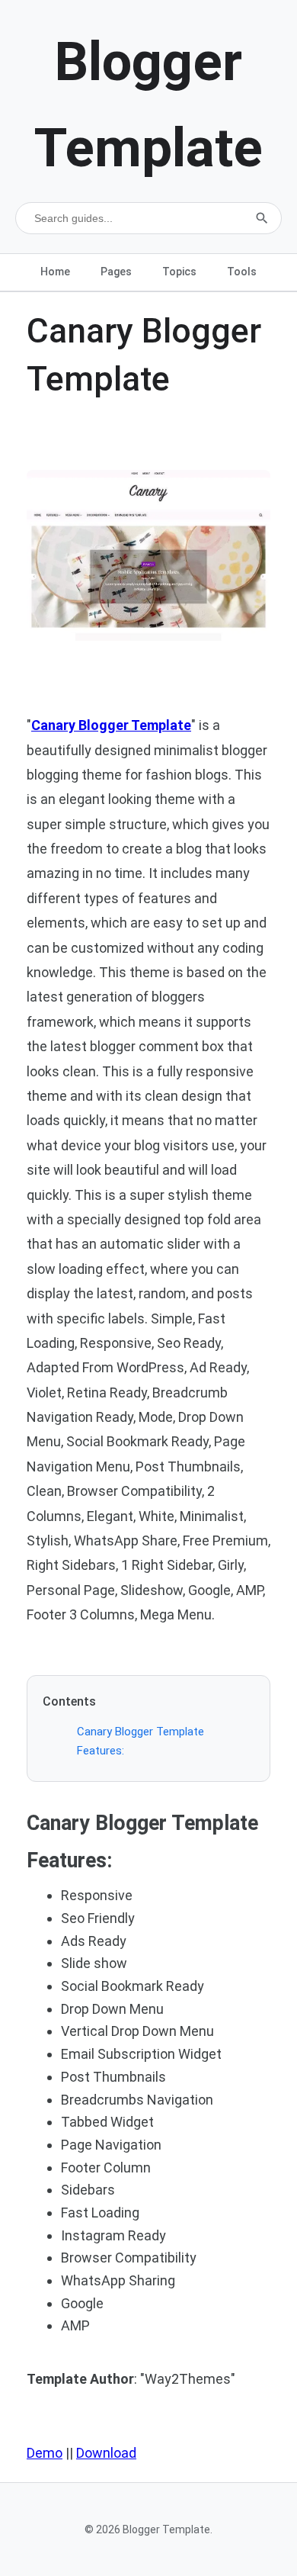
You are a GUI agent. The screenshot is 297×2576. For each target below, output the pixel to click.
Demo (45, 2453)
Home (55, 272)
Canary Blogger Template (111, 725)
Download (106, 2453)
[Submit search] (262, 218)
